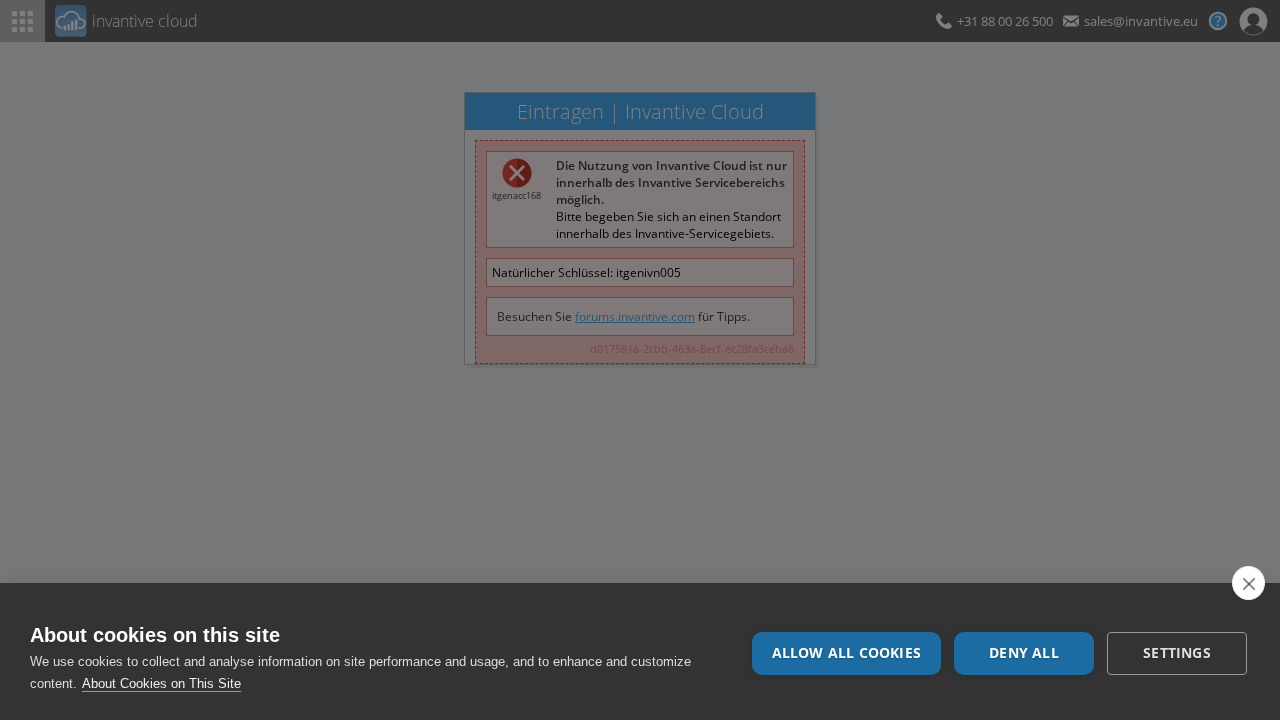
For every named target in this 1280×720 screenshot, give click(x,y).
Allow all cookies (846, 653)
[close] (1248, 583)
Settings (1177, 653)
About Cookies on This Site (161, 683)
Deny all (1024, 653)
